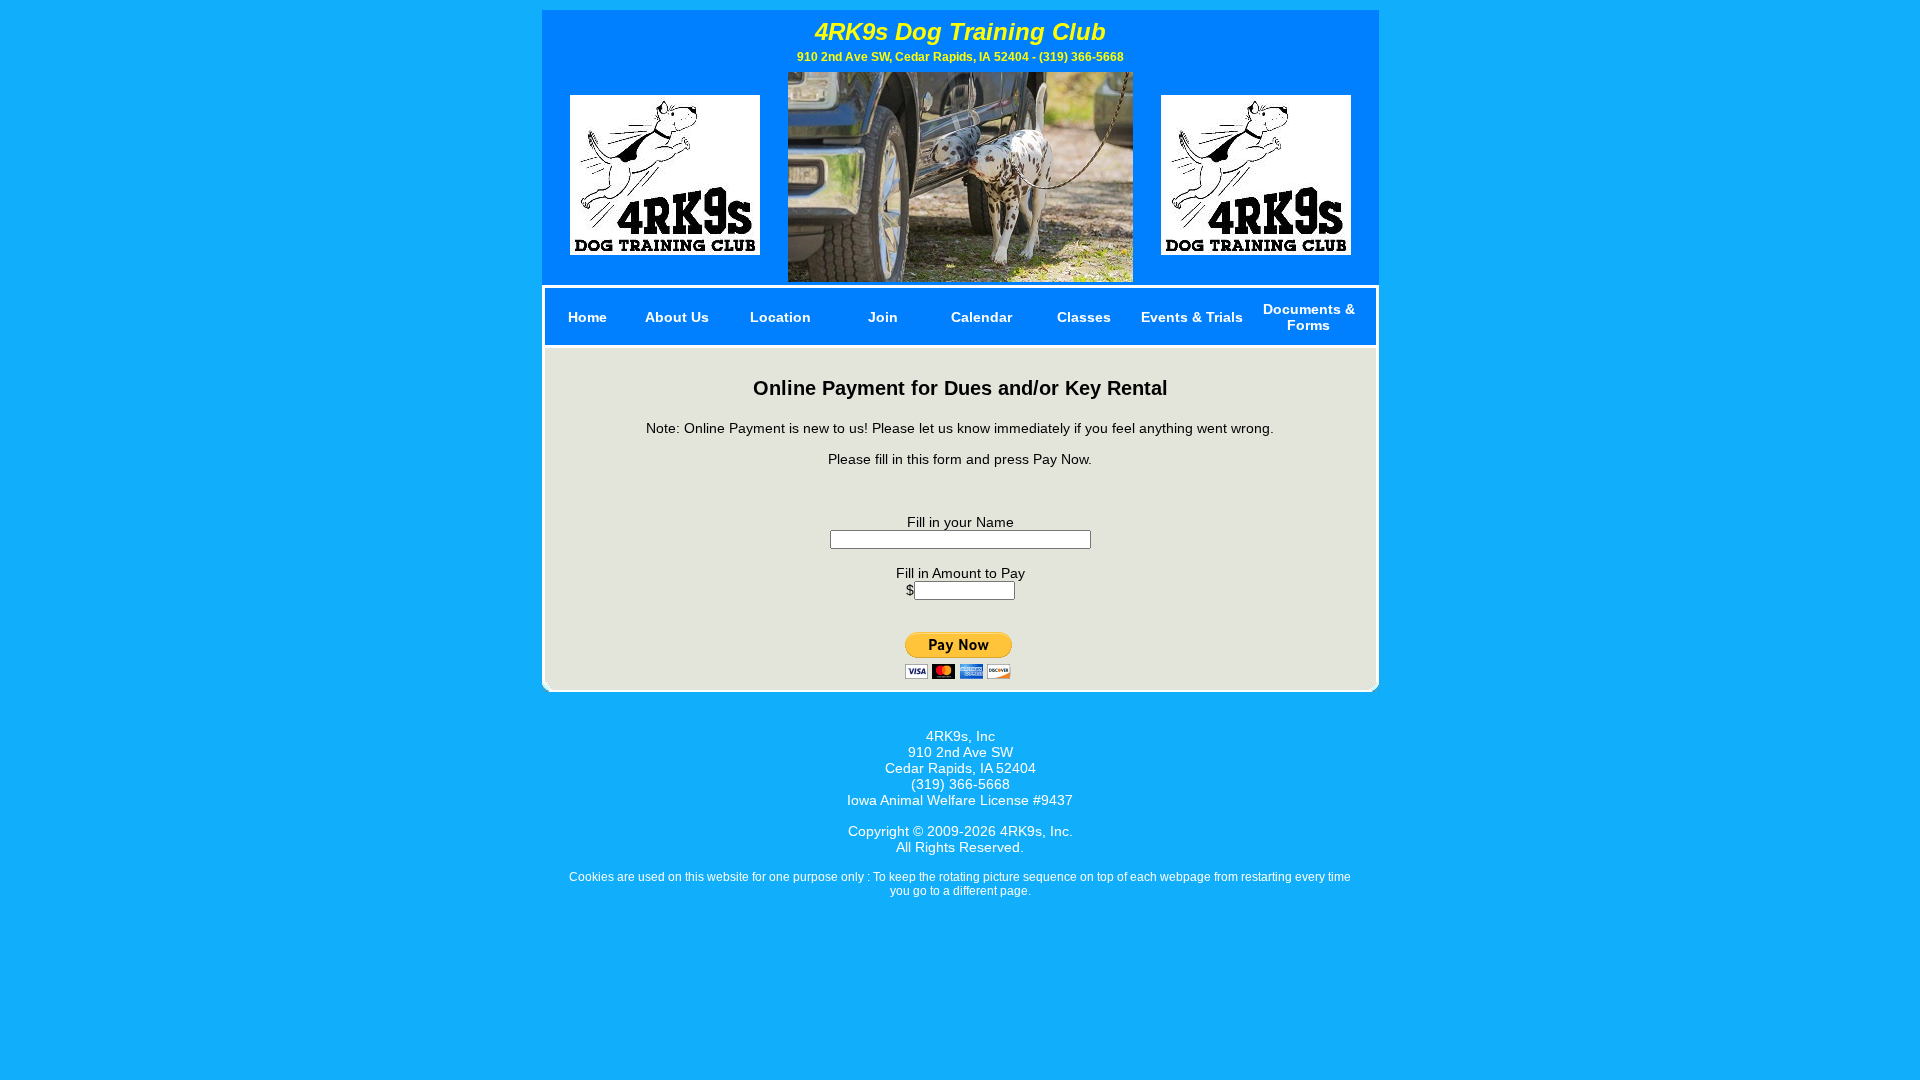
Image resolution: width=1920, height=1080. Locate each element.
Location (780, 317)
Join (883, 317)
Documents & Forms (1309, 317)
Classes (1084, 317)
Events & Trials (1192, 317)
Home (587, 317)
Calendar (981, 317)
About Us (677, 317)
